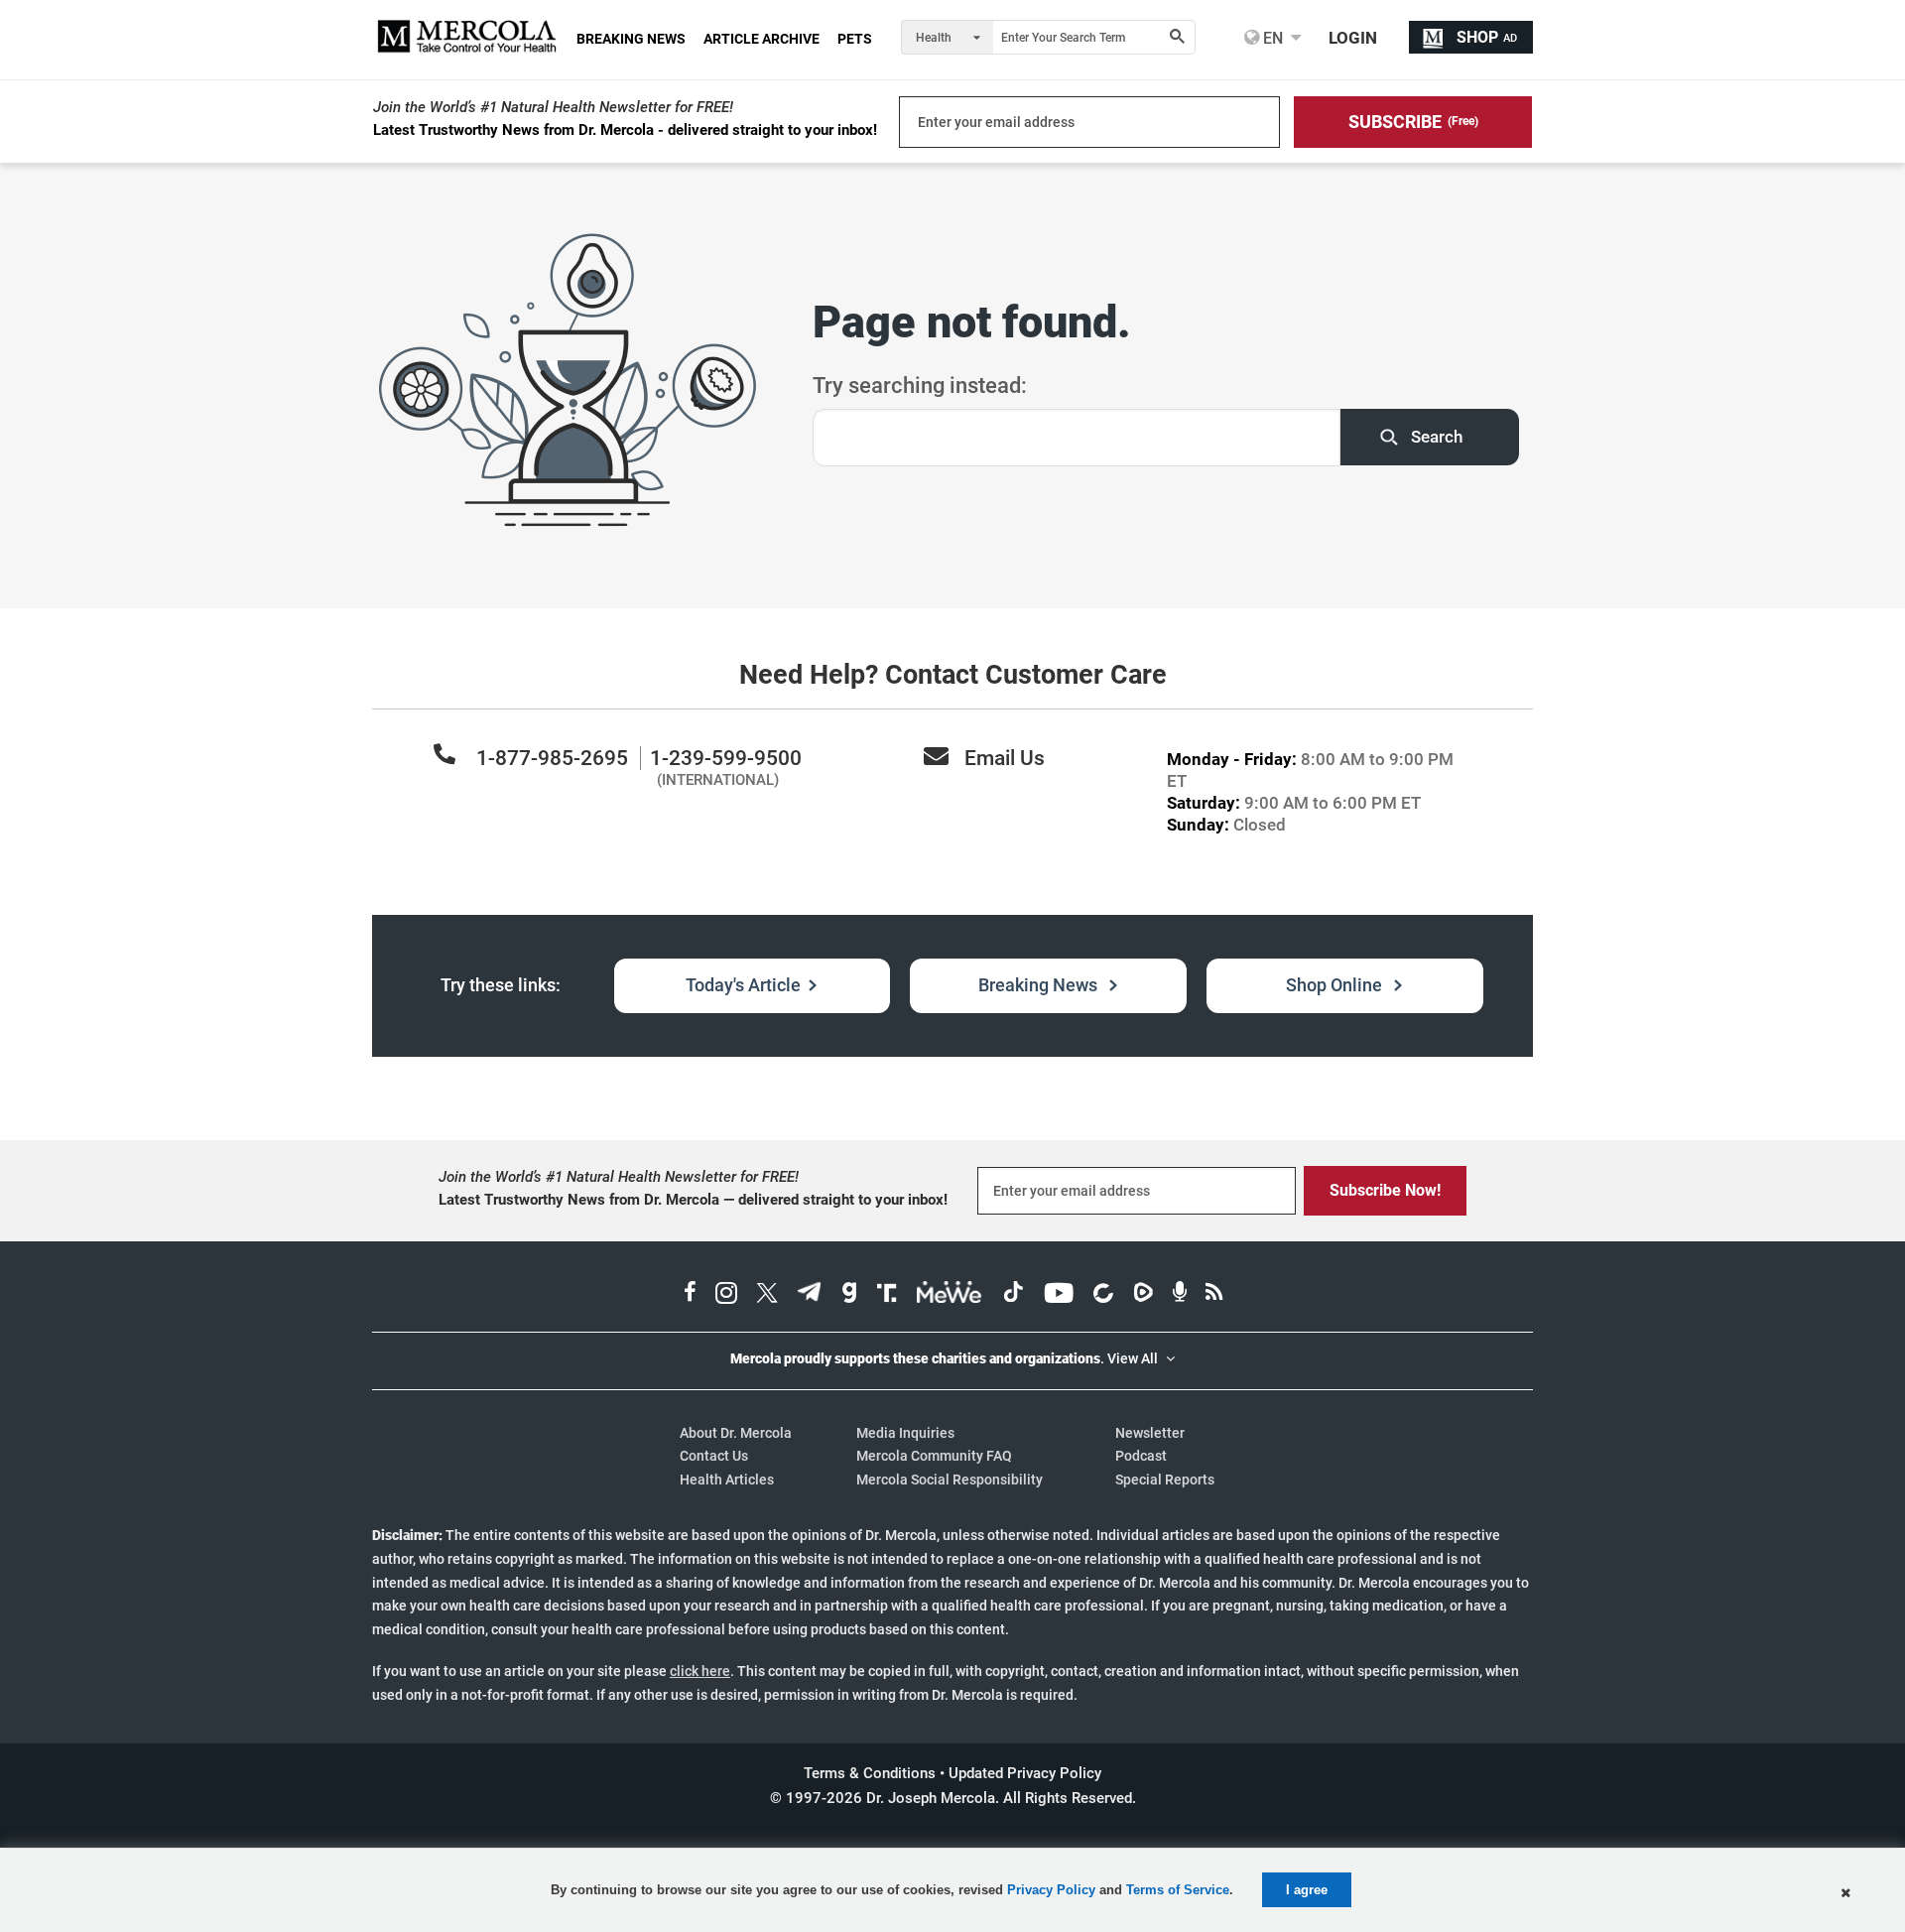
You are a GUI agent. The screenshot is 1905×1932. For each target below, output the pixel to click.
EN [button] (1271, 38)
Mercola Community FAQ (934, 1456)
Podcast (1141, 1456)
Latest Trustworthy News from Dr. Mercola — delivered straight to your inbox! (693, 1200)
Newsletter (1150, 1433)
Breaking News (1040, 985)
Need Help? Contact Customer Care (953, 675)
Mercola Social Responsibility (950, 1480)
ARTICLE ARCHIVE (762, 39)
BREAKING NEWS (631, 39)
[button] (1413, 122)
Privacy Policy (1051, 1890)
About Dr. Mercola (736, 1433)
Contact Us (714, 1456)
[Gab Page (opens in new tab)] (849, 1295)
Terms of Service (1178, 1890)
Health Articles (727, 1480)
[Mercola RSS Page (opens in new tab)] (1214, 1295)
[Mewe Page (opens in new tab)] (950, 1295)
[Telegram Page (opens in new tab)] (810, 1295)
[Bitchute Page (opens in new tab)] (1103, 1295)
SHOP (1487, 37)
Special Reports (1165, 1480)
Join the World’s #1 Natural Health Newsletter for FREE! (553, 107)
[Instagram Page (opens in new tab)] (726, 1295)
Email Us (1005, 758)
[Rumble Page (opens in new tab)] (1143, 1295)
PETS (855, 39)
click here (700, 1671)
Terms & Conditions (870, 1773)
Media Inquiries (905, 1433)
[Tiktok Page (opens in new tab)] (1013, 1295)
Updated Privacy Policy (1025, 1773)
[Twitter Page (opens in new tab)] (767, 1295)
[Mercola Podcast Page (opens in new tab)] (1180, 1295)
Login (1353, 38)
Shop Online (1336, 985)
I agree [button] (1307, 1890)
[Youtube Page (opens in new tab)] (1059, 1295)
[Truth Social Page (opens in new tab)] (887, 1295)
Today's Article (743, 985)
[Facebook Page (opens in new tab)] (690, 1295)
